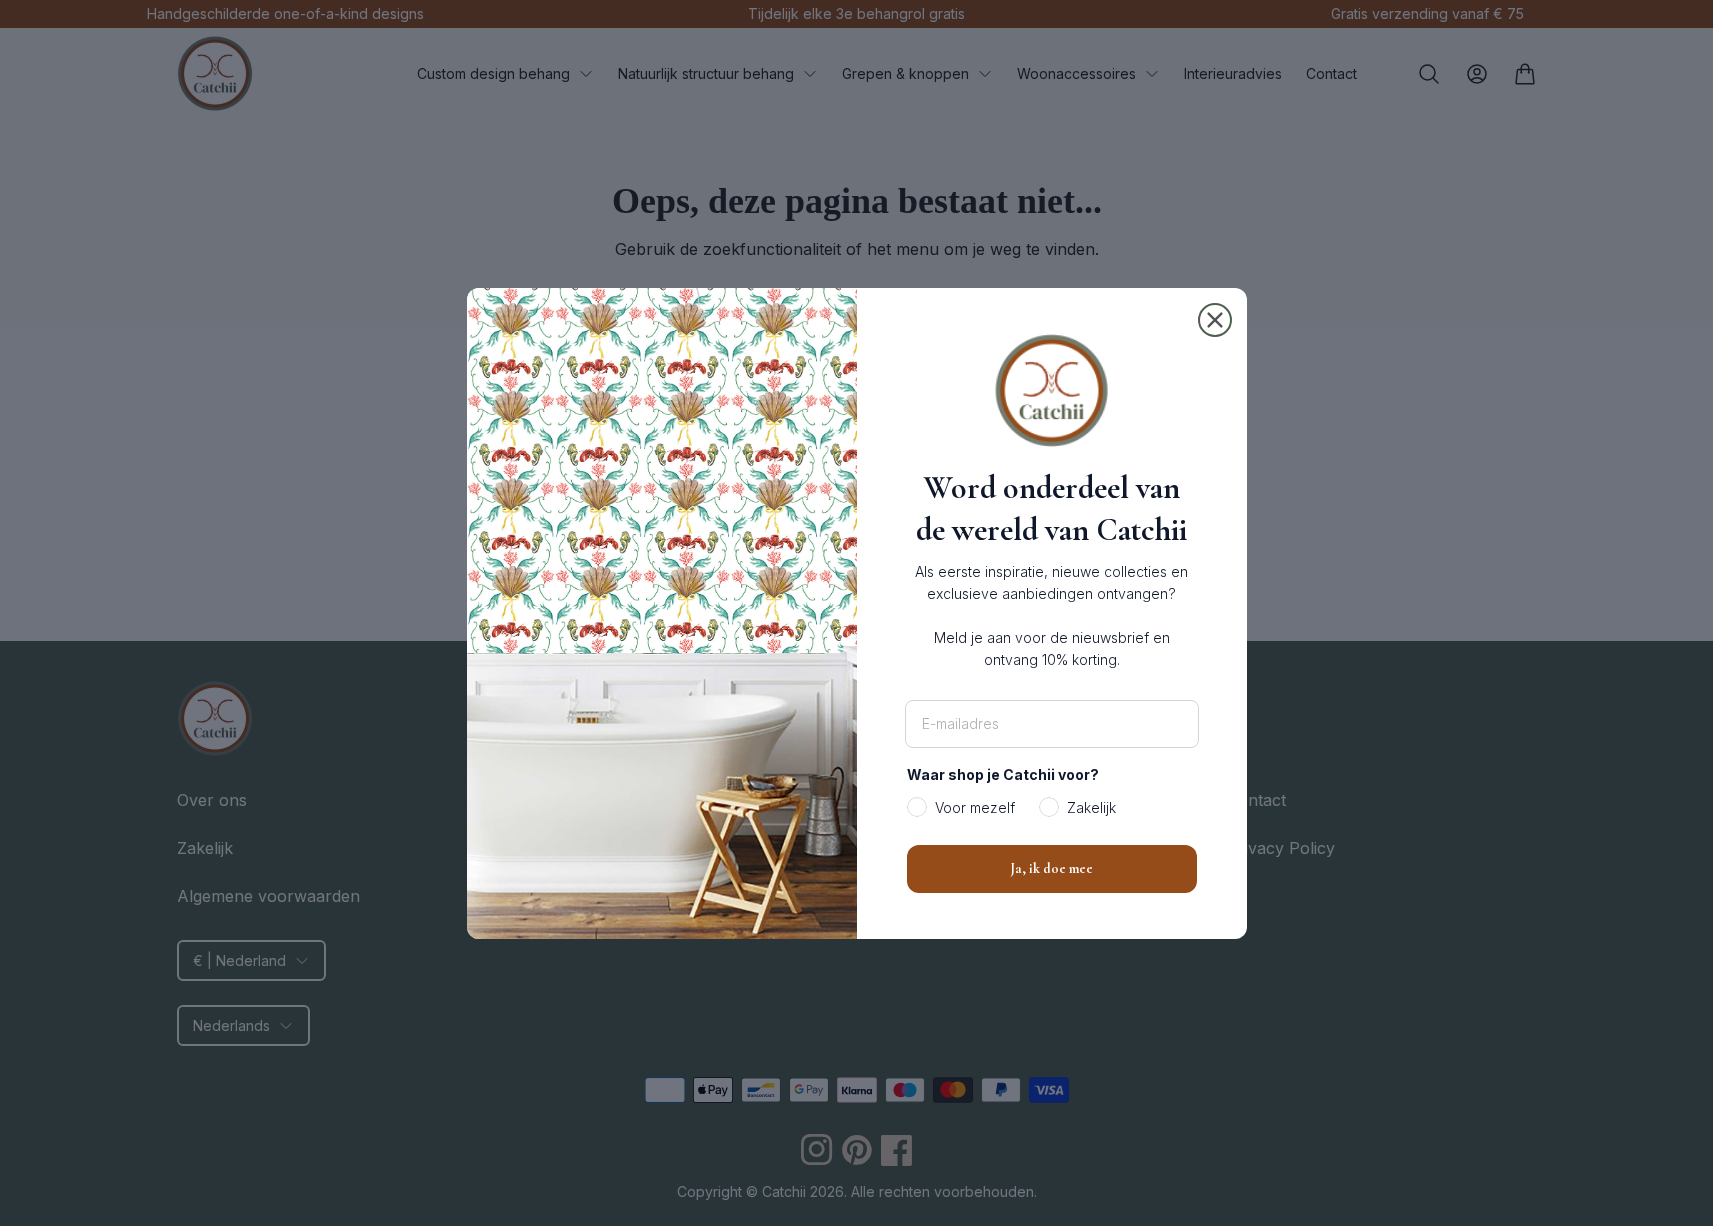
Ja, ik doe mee (1051, 868)
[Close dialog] (1215, 320)
